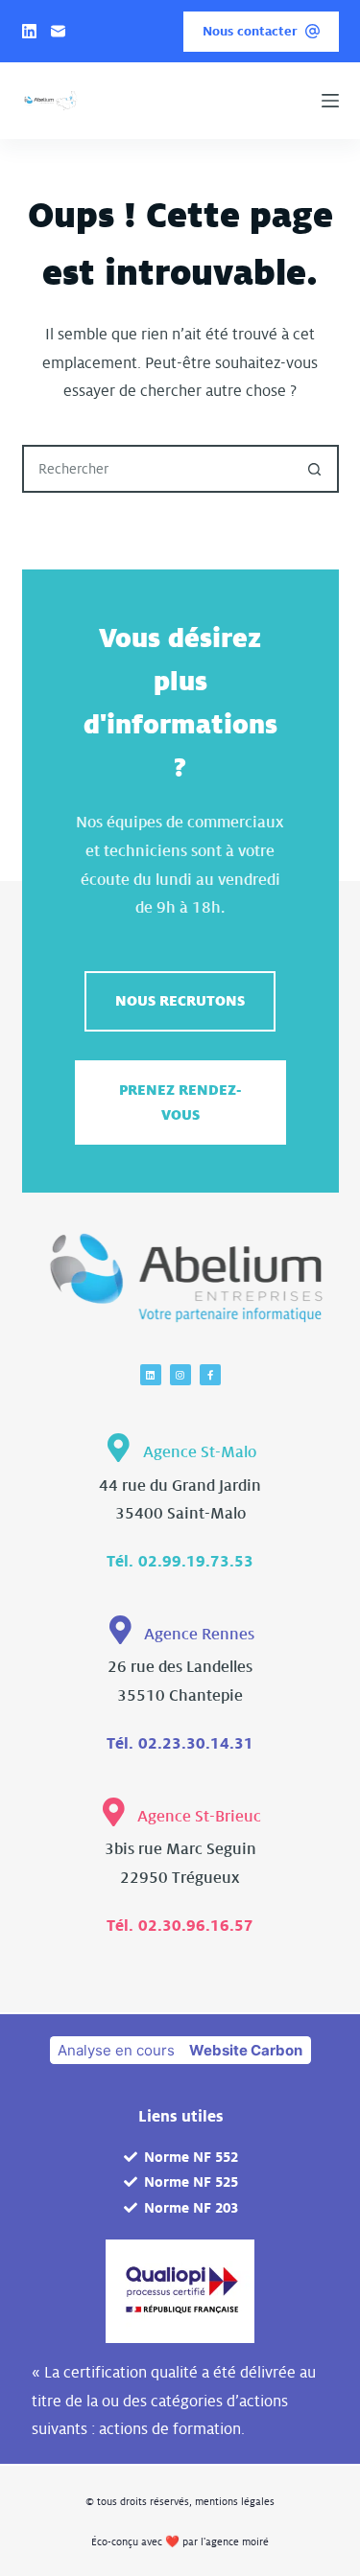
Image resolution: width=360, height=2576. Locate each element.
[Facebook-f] (210, 1375)
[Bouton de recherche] (315, 469)
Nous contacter (250, 31)
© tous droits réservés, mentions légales (180, 2501)
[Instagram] (180, 1375)
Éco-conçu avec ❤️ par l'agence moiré (180, 2541)
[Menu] (330, 101)
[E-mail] (58, 31)
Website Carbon (246, 2050)
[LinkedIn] (29, 31)
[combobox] (158, 469)
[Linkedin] (151, 1375)
